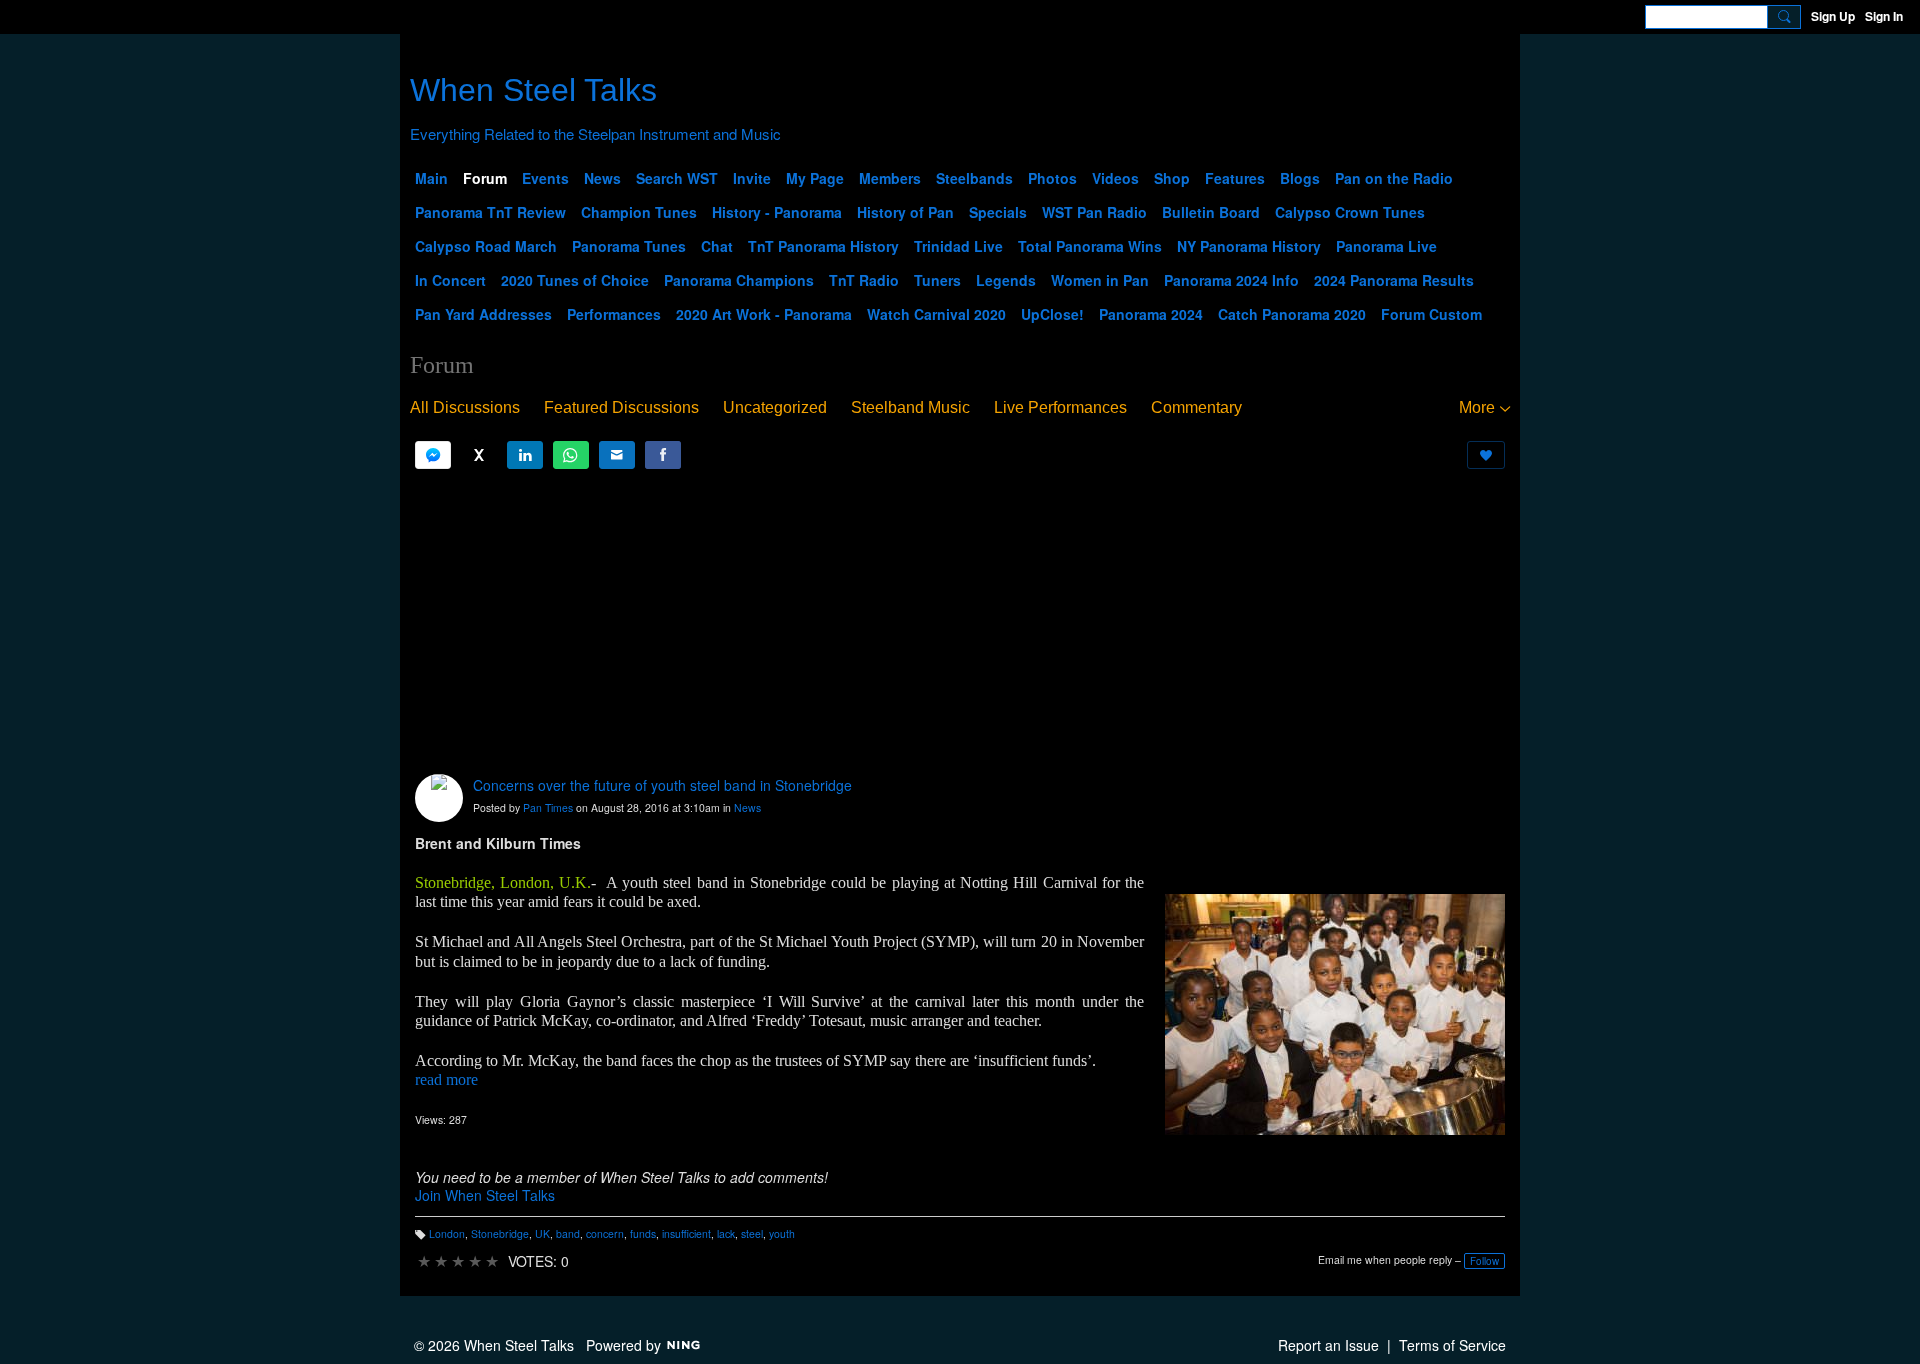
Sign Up (1833, 16)
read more (446, 1079)
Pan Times (548, 807)
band (568, 1233)
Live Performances (1060, 407)
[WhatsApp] (571, 455)
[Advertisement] (960, 622)
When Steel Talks (533, 90)
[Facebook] (663, 455)
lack (726, 1233)
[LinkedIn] (525, 455)
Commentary (1196, 407)
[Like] (1486, 455)
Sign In (1884, 16)
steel (752, 1233)
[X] (479, 455)
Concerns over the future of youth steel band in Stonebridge (662, 785)
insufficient (686, 1233)
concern (605, 1233)
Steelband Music (910, 407)
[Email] (617, 455)
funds (643, 1233)
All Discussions (465, 407)
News (747, 807)
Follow (1484, 1261)
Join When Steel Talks (485, 1195)
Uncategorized (775, 407)
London (447, 1233)
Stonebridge (500, 1233)
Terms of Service (1452, 1345)
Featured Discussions (621, 407)
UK (542, 1233)
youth (782, 1233)
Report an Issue (1328, 1345)
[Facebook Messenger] (433, 455)
